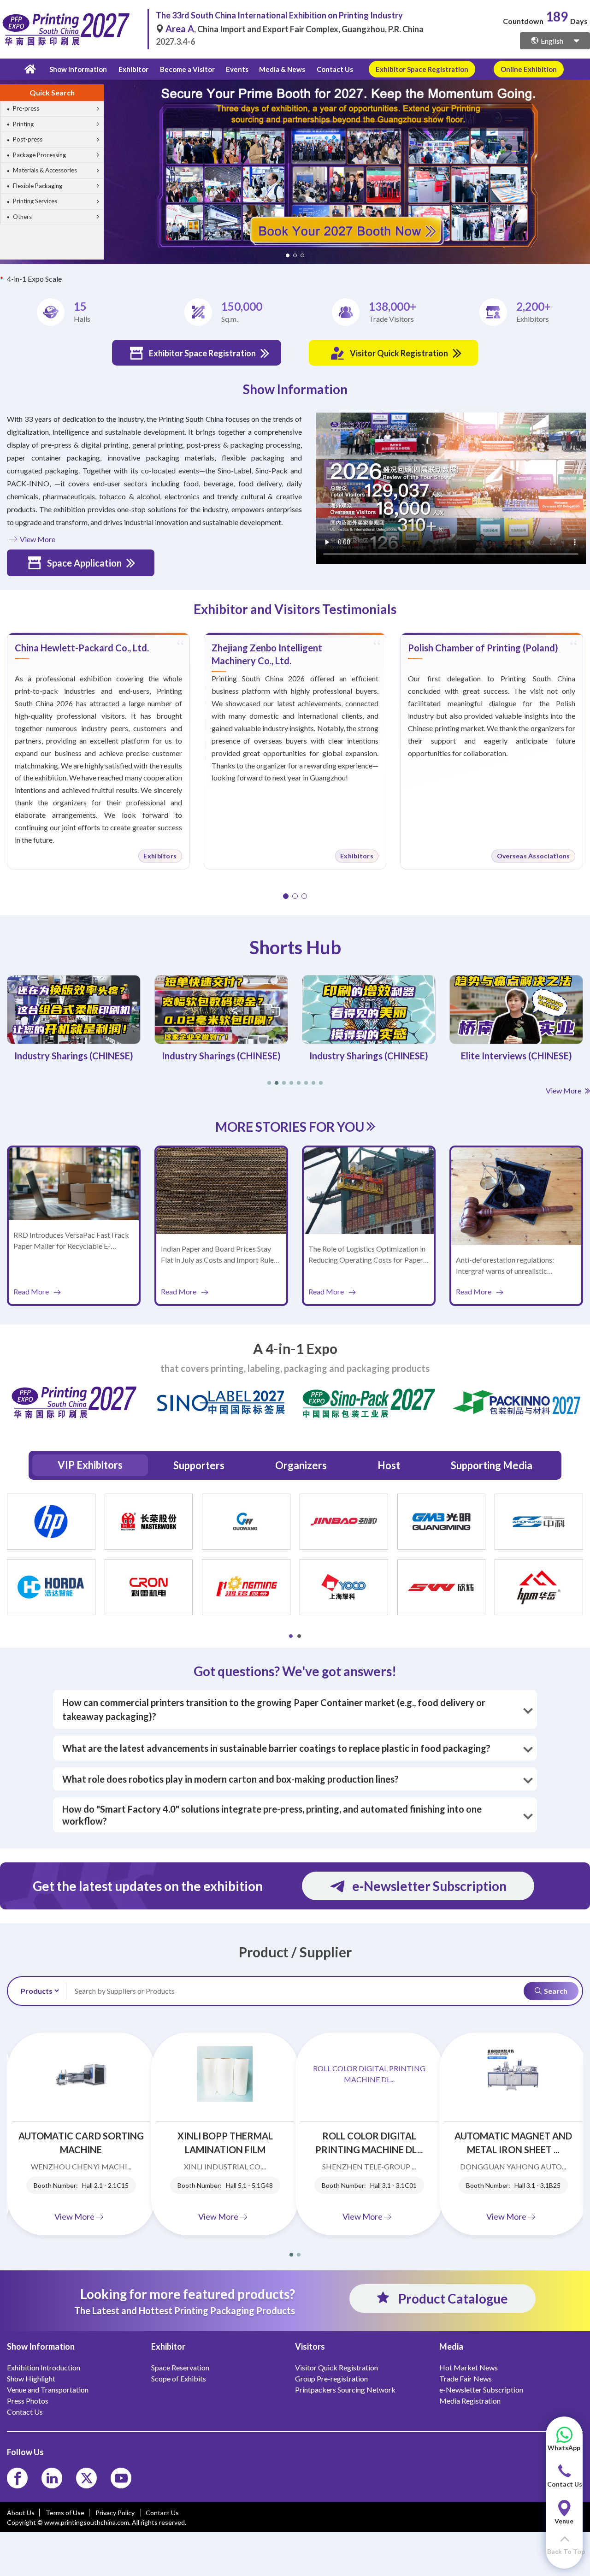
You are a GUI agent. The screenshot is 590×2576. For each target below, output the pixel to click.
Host (389, 1465)
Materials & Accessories (45, 170)
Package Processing (39, 155)
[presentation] (582, 160)
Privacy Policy (116, 2513)
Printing (23, 124)
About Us (21, 2513)
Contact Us (335, 69)
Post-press (28, 139)
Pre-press (26, 108)
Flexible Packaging (38, 186)
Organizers (301, 1465)
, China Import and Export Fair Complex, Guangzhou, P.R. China (295, 29)
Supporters (199, 1465)
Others (22, 217)
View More (37, 539)
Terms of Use (65, 2513)
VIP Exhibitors (90, 1465)
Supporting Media (492, 1465)
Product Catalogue (452, 2298)
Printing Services (35, 201)
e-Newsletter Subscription (429, 1886)
